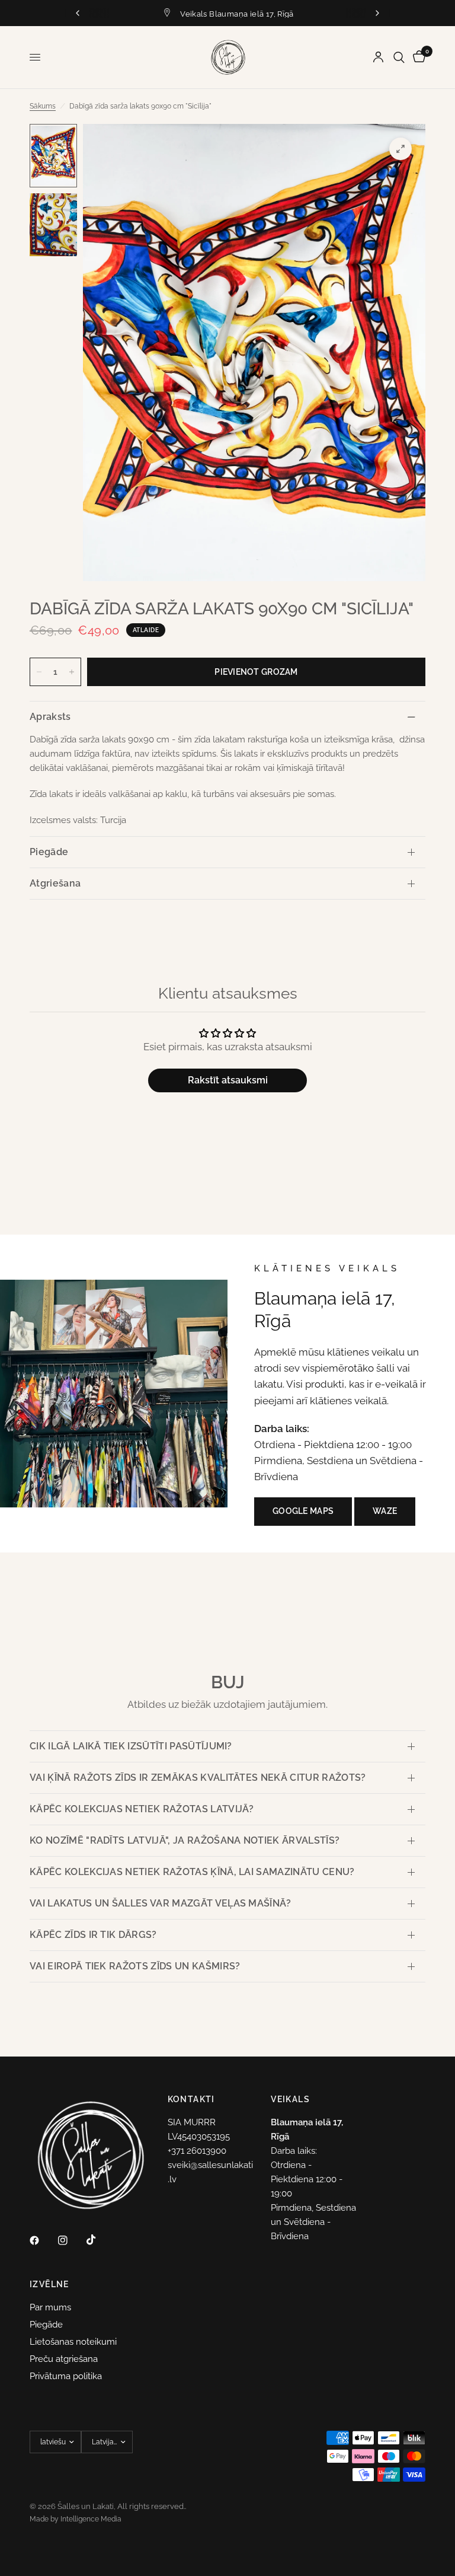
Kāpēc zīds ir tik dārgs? (93, 1935)
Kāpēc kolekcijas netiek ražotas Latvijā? (142, 1809)
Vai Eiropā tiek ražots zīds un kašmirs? (135, 1966)
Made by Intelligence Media (76, 2519)
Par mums (50, 2307)
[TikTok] (100, 2240)
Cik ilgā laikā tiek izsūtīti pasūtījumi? (131, 1746)
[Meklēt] (399, 57)
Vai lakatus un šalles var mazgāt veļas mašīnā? (161, 1903)
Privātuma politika (66, 2376)
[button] (303, 1512)
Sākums (43, 106)
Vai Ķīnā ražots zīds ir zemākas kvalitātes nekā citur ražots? (198, 1778)
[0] (417, 57)
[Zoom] (400, 149)
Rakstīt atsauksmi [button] (228, 1080)
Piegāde (49, 852)
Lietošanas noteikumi (73, 2342)
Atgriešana (55, 883)
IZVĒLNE (49, 2284)
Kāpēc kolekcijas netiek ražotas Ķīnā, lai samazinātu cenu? (192, 1872)
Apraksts (50, 717)
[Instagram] (71, 2240)
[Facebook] (43, 2240)
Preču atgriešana (64, 2359)
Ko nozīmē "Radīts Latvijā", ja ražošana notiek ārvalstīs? (185, 1840)
